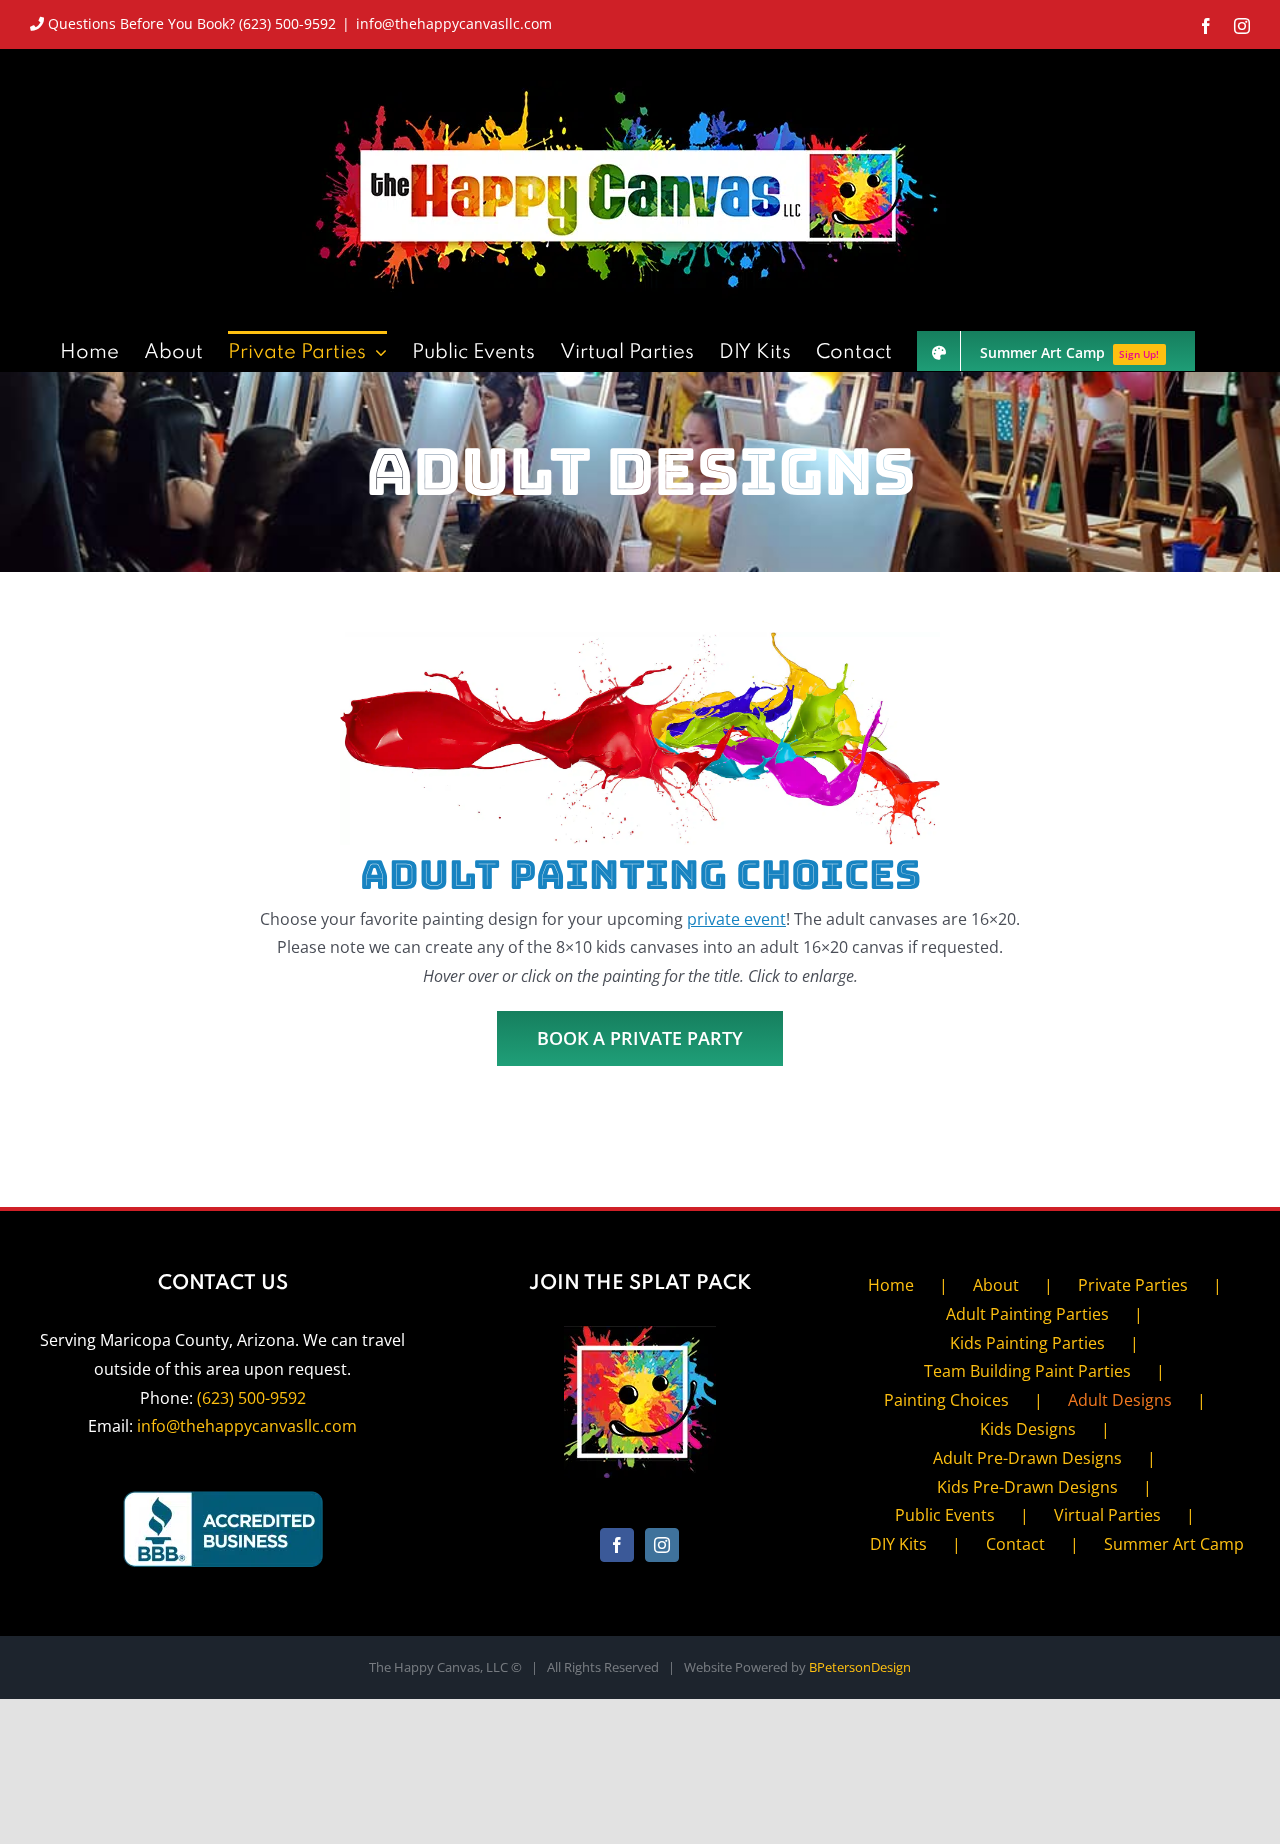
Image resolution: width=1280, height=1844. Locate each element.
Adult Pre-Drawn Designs (1027, 1458)
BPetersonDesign (860, 1667)
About (996, 1285)
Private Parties (1133, 1285)
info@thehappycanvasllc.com (454, 23)
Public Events (945, 1515)
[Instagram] (662, 1545)
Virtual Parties (1107, 1515)
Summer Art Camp (1174, 1544)
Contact (1015, 1544)
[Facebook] (617, 1545)
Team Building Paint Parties (1027, 1371)
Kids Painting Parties (1027, 1343)
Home (891, 1285)
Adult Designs (1120, 1400)
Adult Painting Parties (1027, 1314)
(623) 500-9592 (251, 1398)
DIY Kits (898, 1544)
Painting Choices (946, 1400)
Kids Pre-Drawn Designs (1027, 1487)
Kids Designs (1028, 1429)
